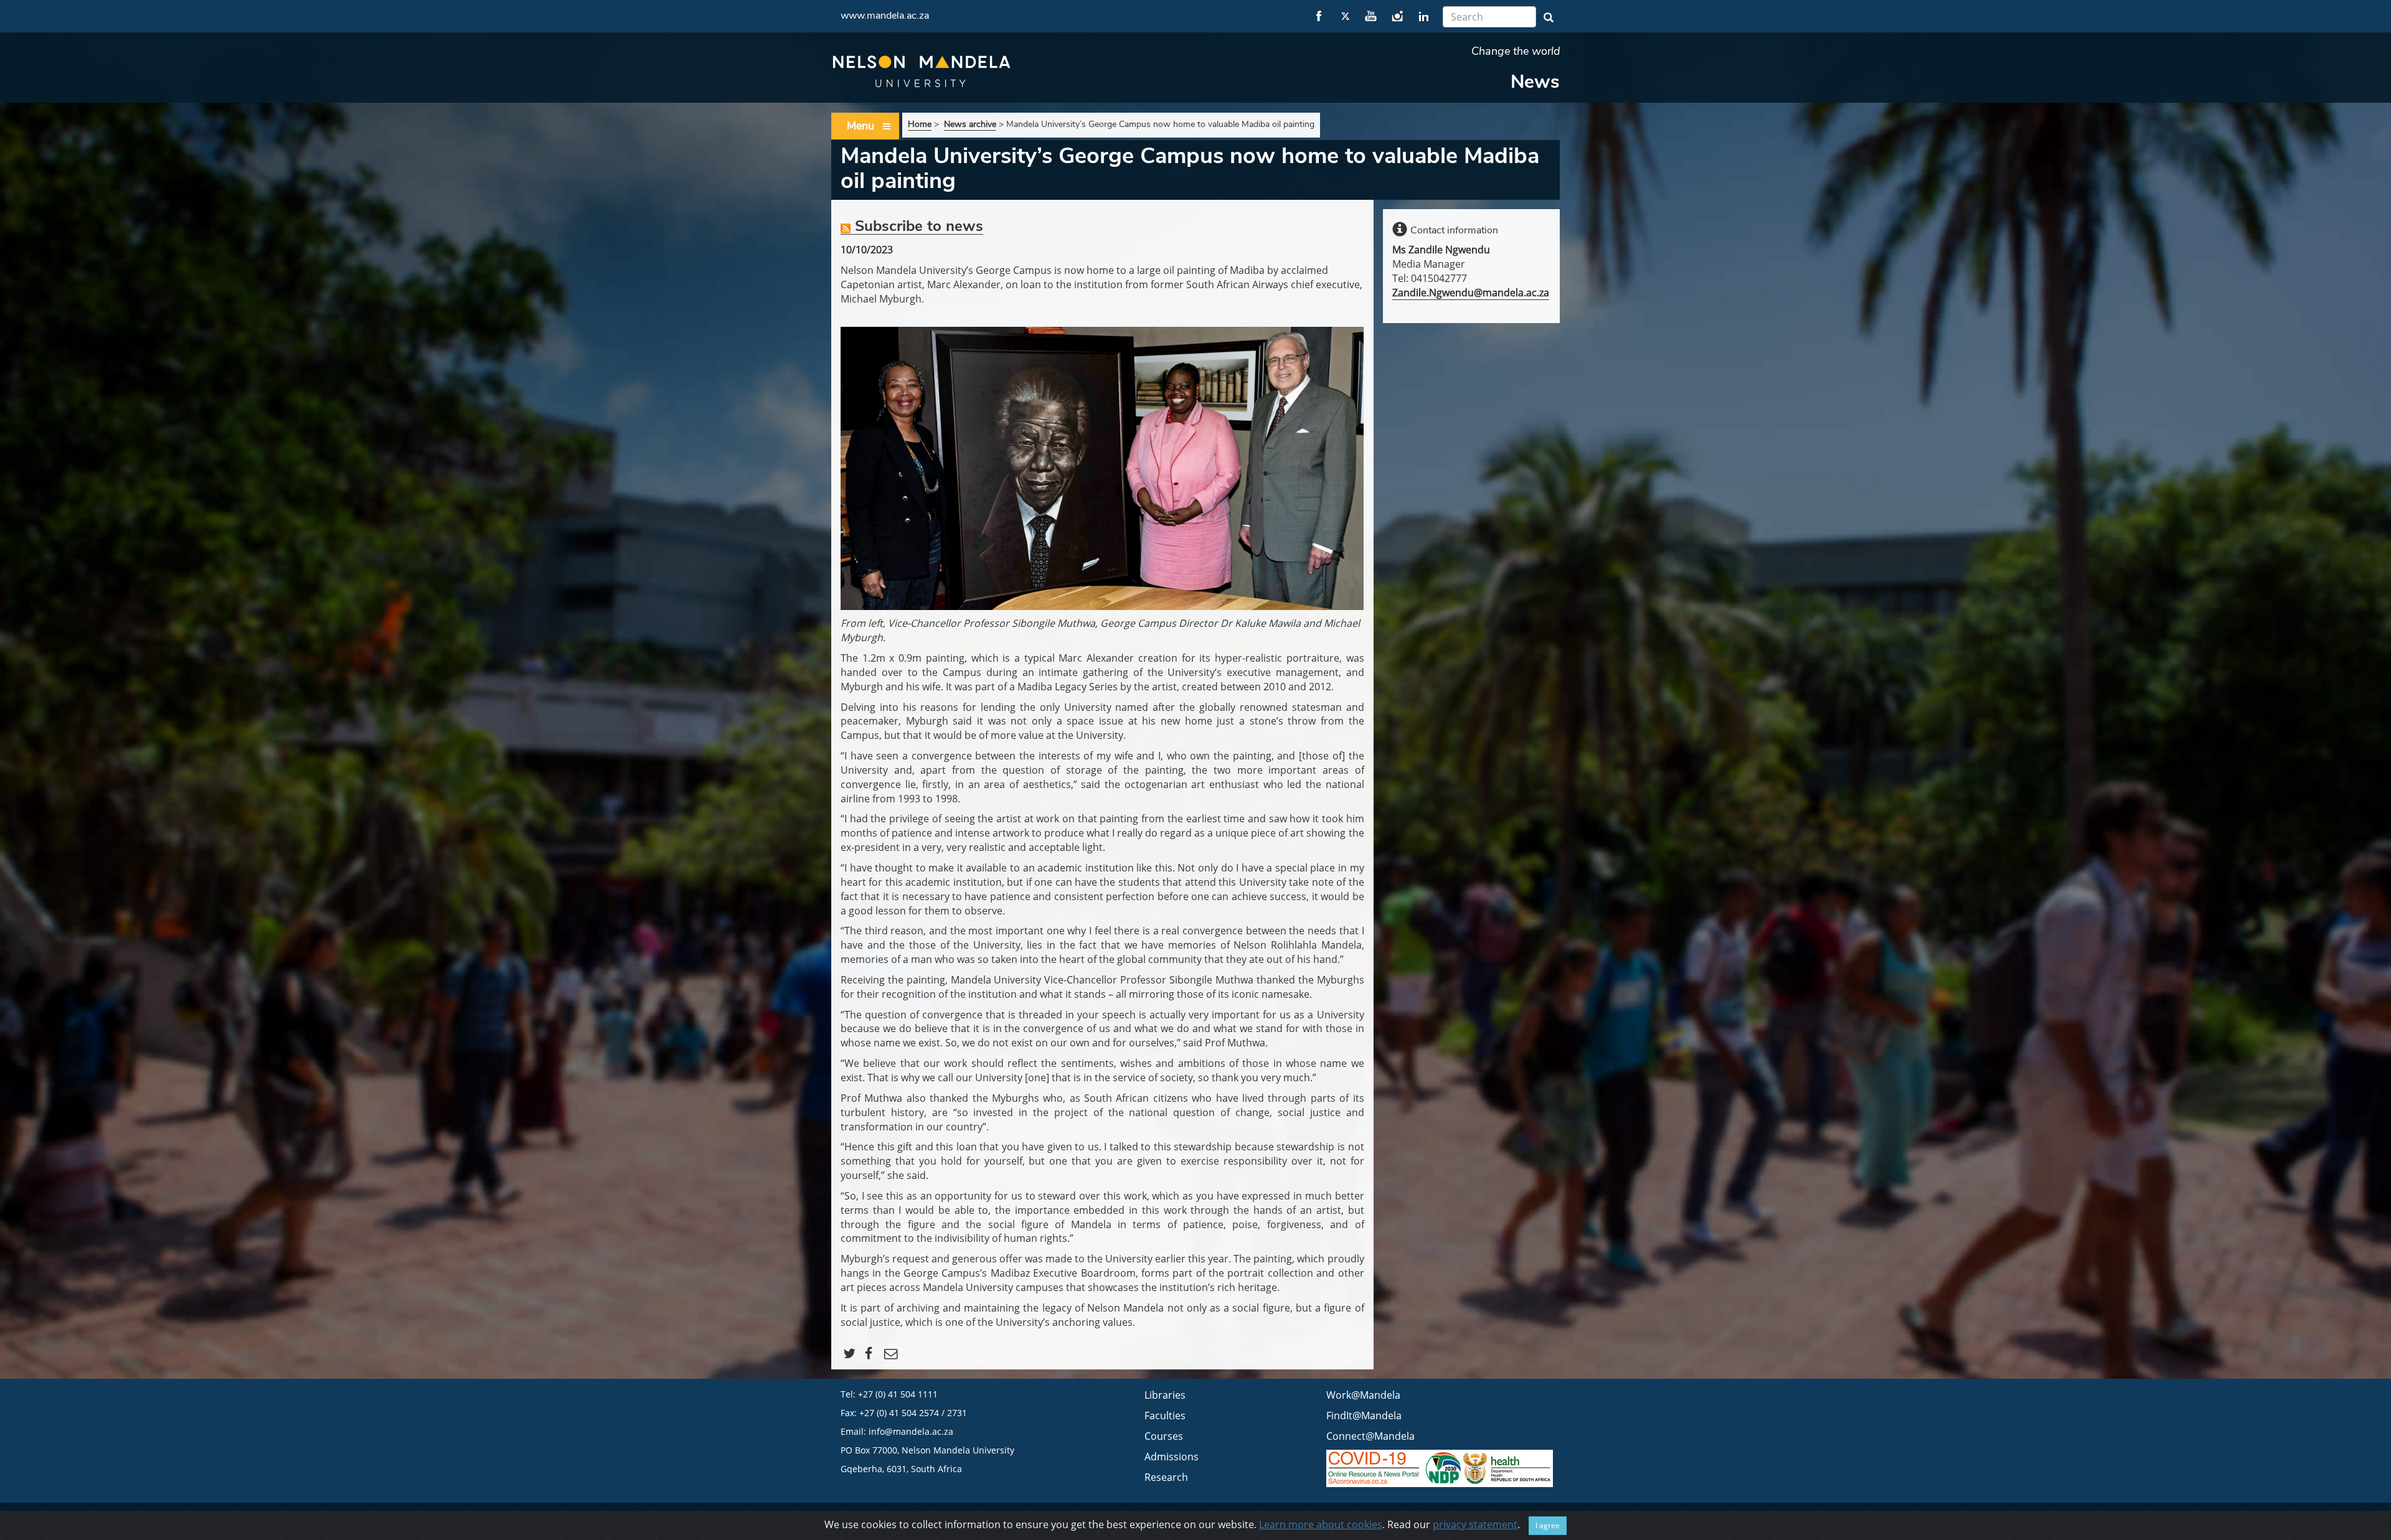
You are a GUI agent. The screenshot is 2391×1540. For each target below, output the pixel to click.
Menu (861, 126)
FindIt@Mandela (1364, 1416)
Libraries (1165, 1395)
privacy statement (1475, 1524)
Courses (1164, 1436)
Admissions (1172, 1457)
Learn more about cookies (1321, 1524)
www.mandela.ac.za (885, 16)
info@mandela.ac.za (911, 1431)
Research (1166, 1477)
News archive (970, 124)
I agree (1548, 1525)
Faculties (1165, 1416)
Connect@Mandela (1370, 1436)
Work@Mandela (1363, 1395)
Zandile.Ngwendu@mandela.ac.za (1471, 293)
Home (920, 124)
